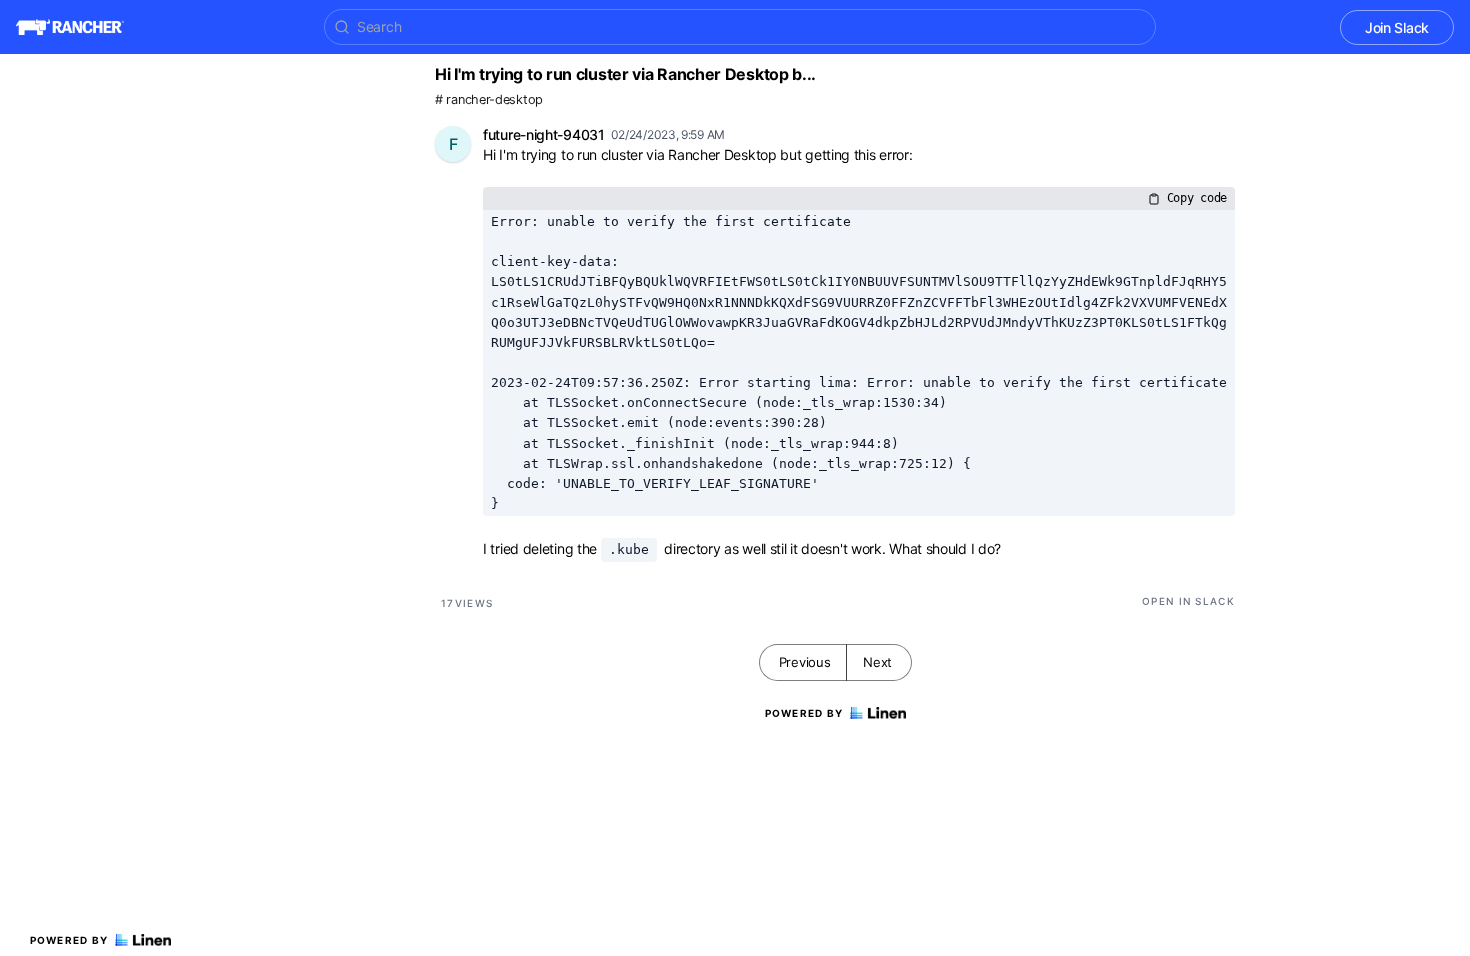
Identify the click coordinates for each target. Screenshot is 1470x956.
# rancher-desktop (489, 99)
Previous (805, 662)
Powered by (69, 940)
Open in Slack (1188, 601)
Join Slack (1397, 27)
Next (877, 662)
